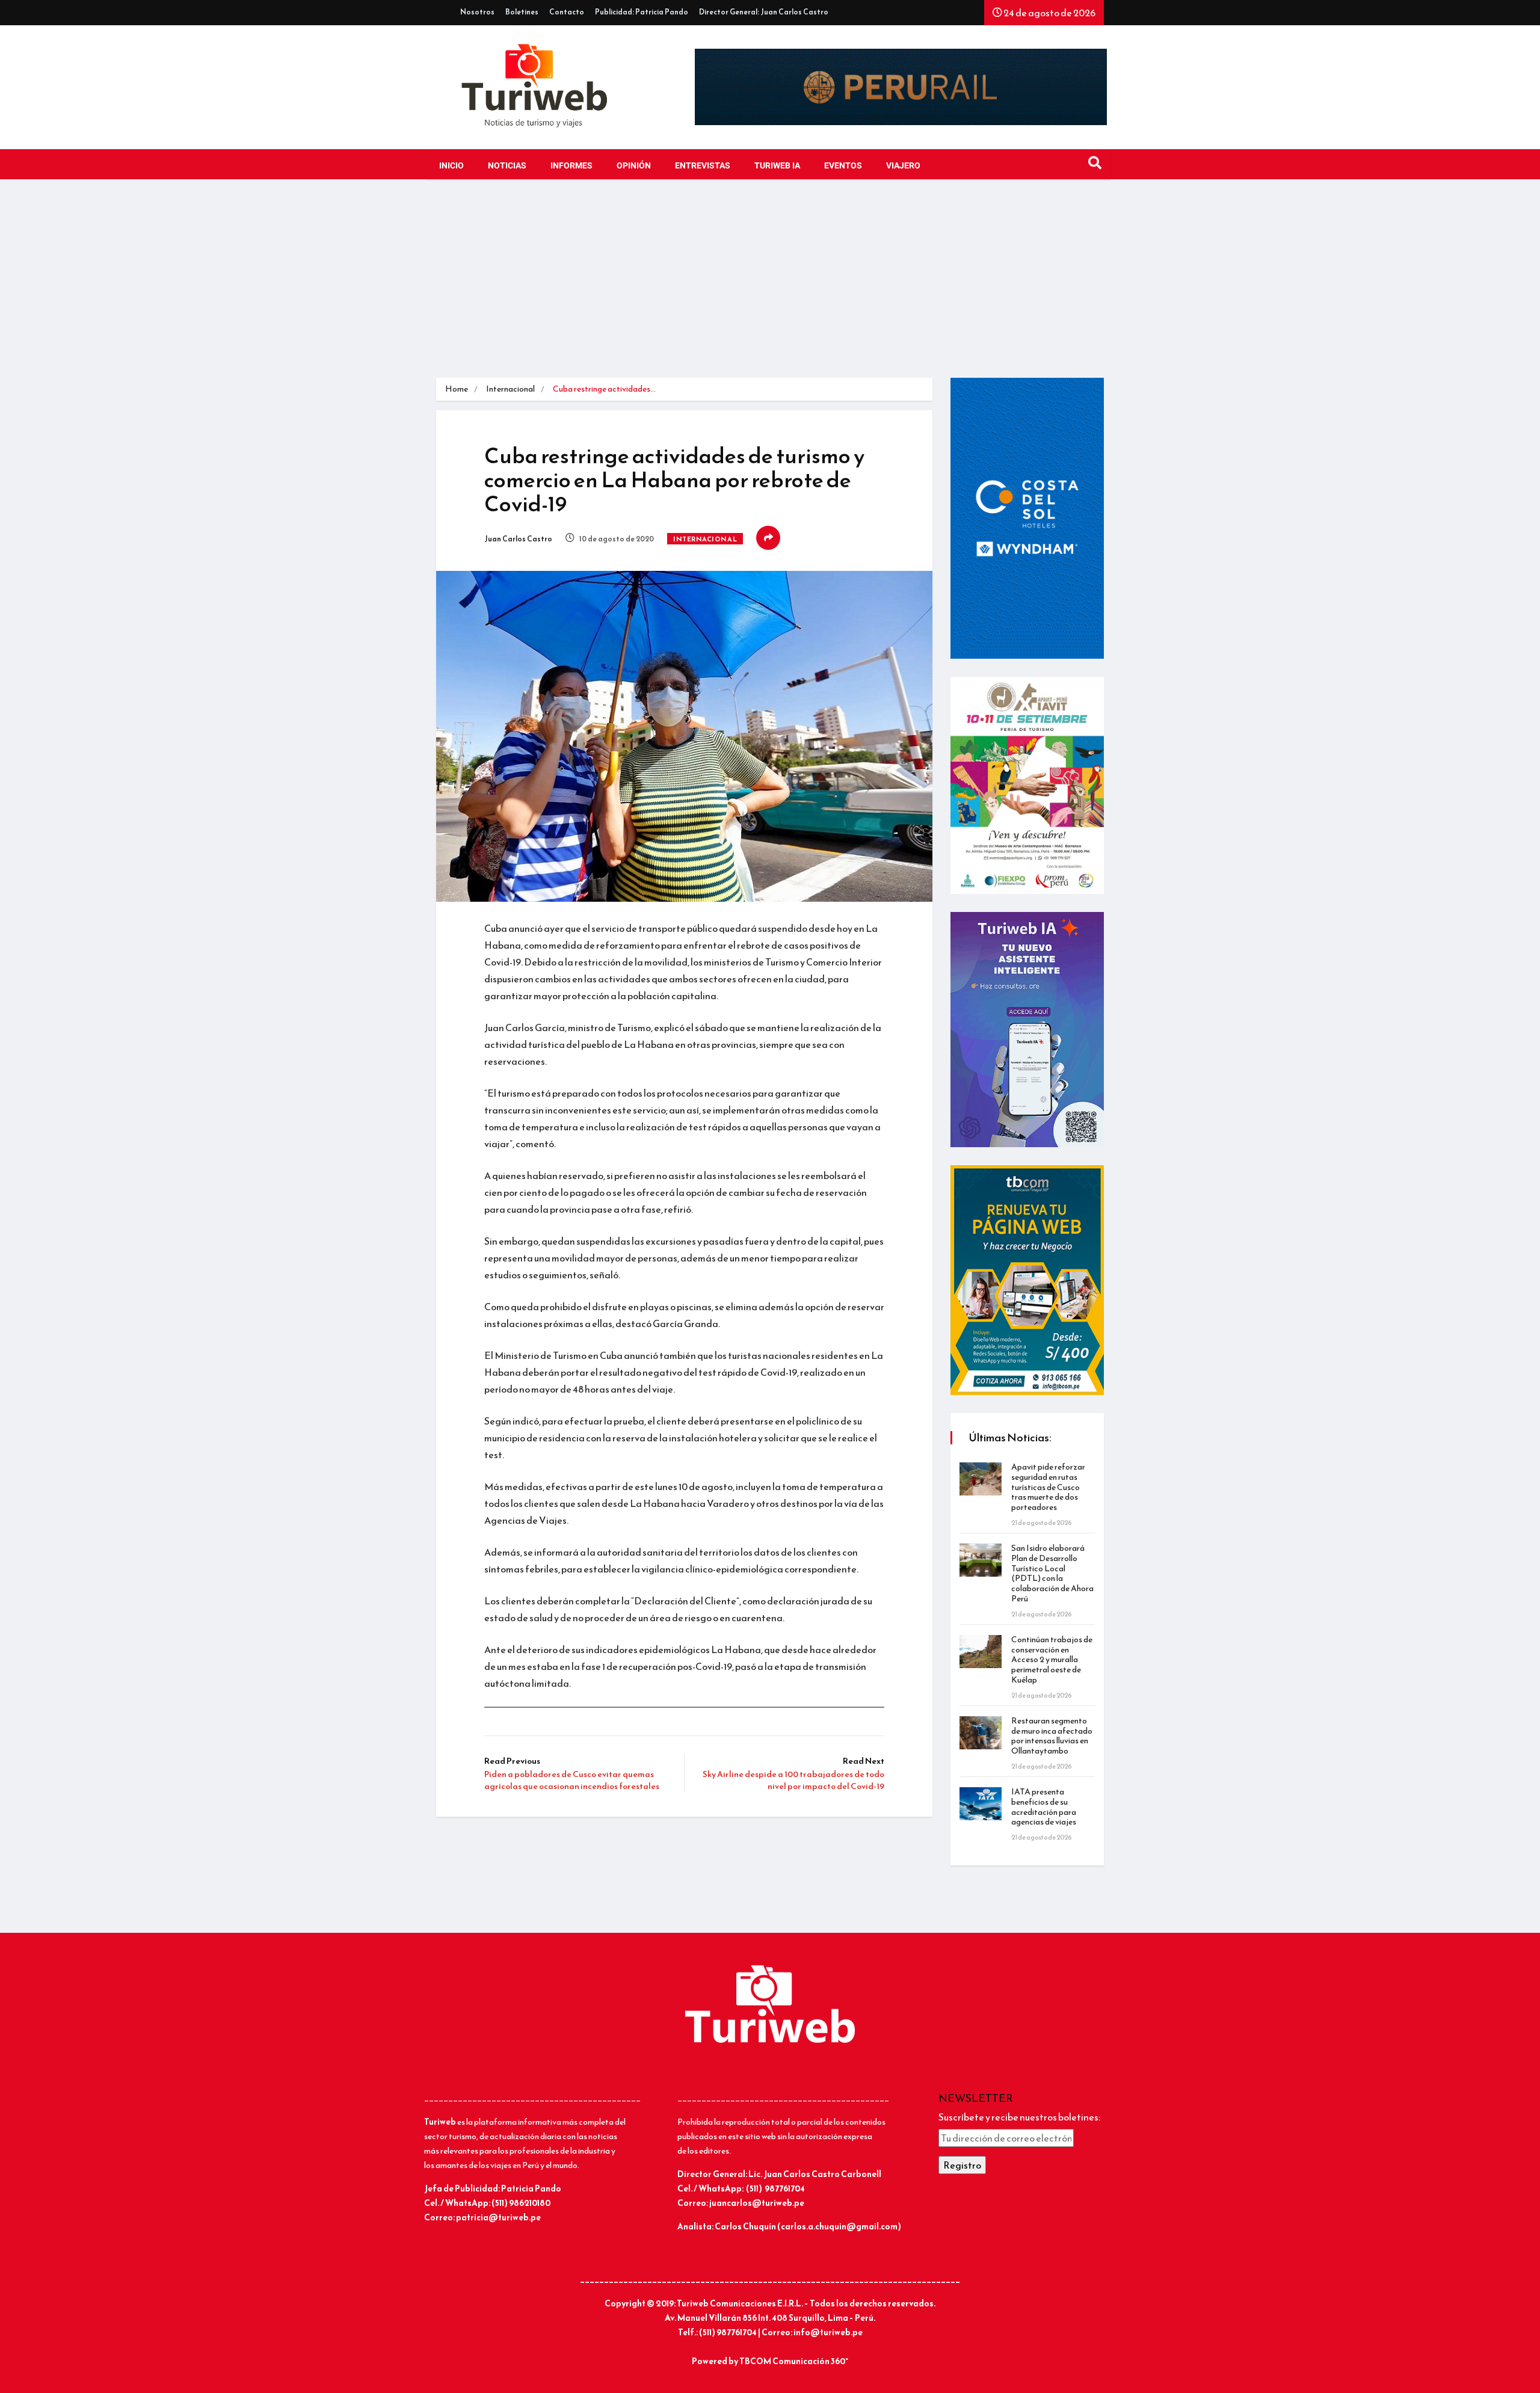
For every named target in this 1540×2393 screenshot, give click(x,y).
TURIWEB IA (777, 166)
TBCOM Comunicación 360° (794, 2361)
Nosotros (477, 12)
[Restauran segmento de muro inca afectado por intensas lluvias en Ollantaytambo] (981, 1733)
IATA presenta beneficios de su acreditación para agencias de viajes (1044, 1807)
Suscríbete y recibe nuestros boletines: (1019, 2117)
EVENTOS (843, 166)
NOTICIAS (507, 166)
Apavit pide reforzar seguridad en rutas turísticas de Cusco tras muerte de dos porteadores (1048, 1487)
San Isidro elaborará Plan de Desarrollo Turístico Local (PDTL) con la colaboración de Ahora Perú (1052, 1573)
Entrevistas (703, 166)
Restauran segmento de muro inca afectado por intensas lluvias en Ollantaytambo (1052, 1736)
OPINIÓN (634, 166)
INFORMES (571, 166)
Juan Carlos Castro (518, 539)
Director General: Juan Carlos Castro (764, 12)
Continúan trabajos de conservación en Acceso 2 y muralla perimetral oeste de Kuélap (1052, 1660)
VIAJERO (903, 166)
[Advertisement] (770, 288)
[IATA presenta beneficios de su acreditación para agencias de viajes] (981, 1804)
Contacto (567, 12)
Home (457, 389)
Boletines (522, 12)
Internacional (510, 389)
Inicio (451, 166)
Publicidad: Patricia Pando (642, 12)
